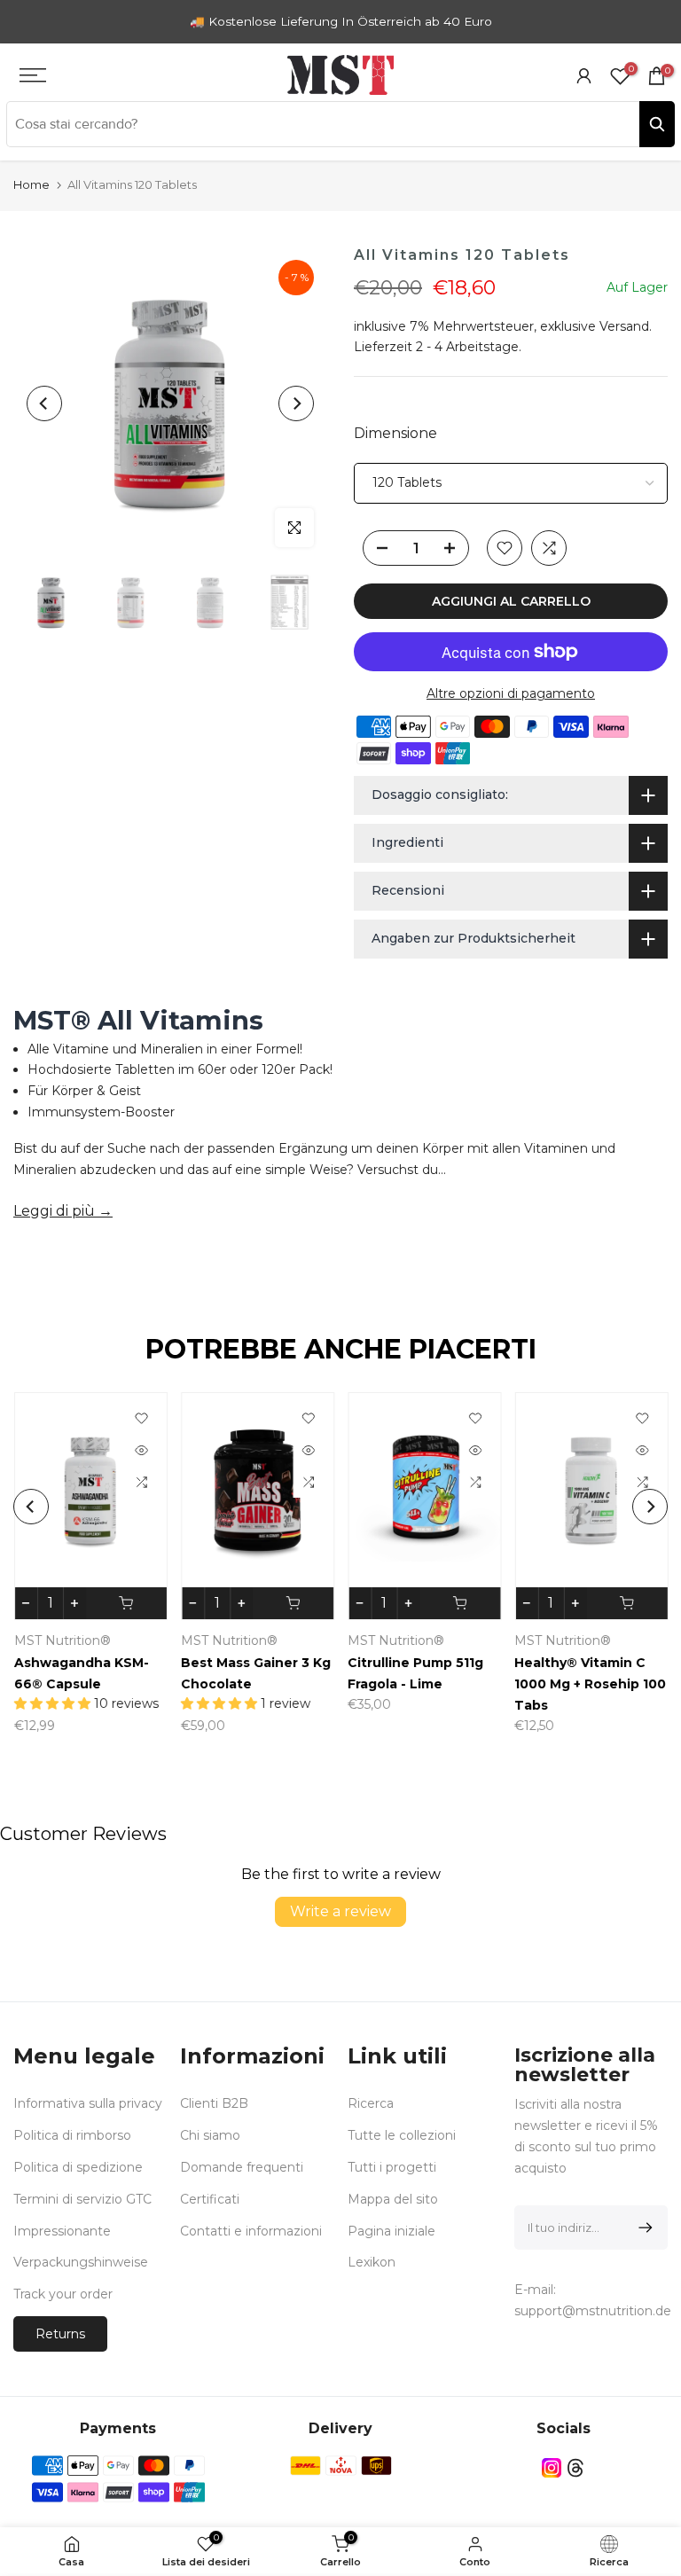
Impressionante (62, 2231)
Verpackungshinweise (81, 2262)
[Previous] (44, 403)
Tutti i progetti (392, 2167)
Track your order (63, 2294)
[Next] (296, 403)
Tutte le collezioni (402, 2135)
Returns (60, 2334)
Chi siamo (210, 2135)
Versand (624, 326)
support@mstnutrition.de (593, 2311)
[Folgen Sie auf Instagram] (552, 2467)
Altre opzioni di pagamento (511, 693)
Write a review (340, 1911)
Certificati (210, 2199)
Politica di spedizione (78, 2167)
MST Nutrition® (62, 1640)
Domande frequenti (242, 2167)
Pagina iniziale (391, 2231)
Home (31, 184)
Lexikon (372, 2262)
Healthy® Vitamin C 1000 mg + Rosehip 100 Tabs (590, 1684)
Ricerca (371, 2103)
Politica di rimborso (72, 2135)
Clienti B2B (214, 2103)
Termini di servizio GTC (82, 2199)
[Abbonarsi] (642, 2228)
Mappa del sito (393, 2199)
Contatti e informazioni (251, 2231)
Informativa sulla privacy (88, 2103)
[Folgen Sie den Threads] (575, 2467)
